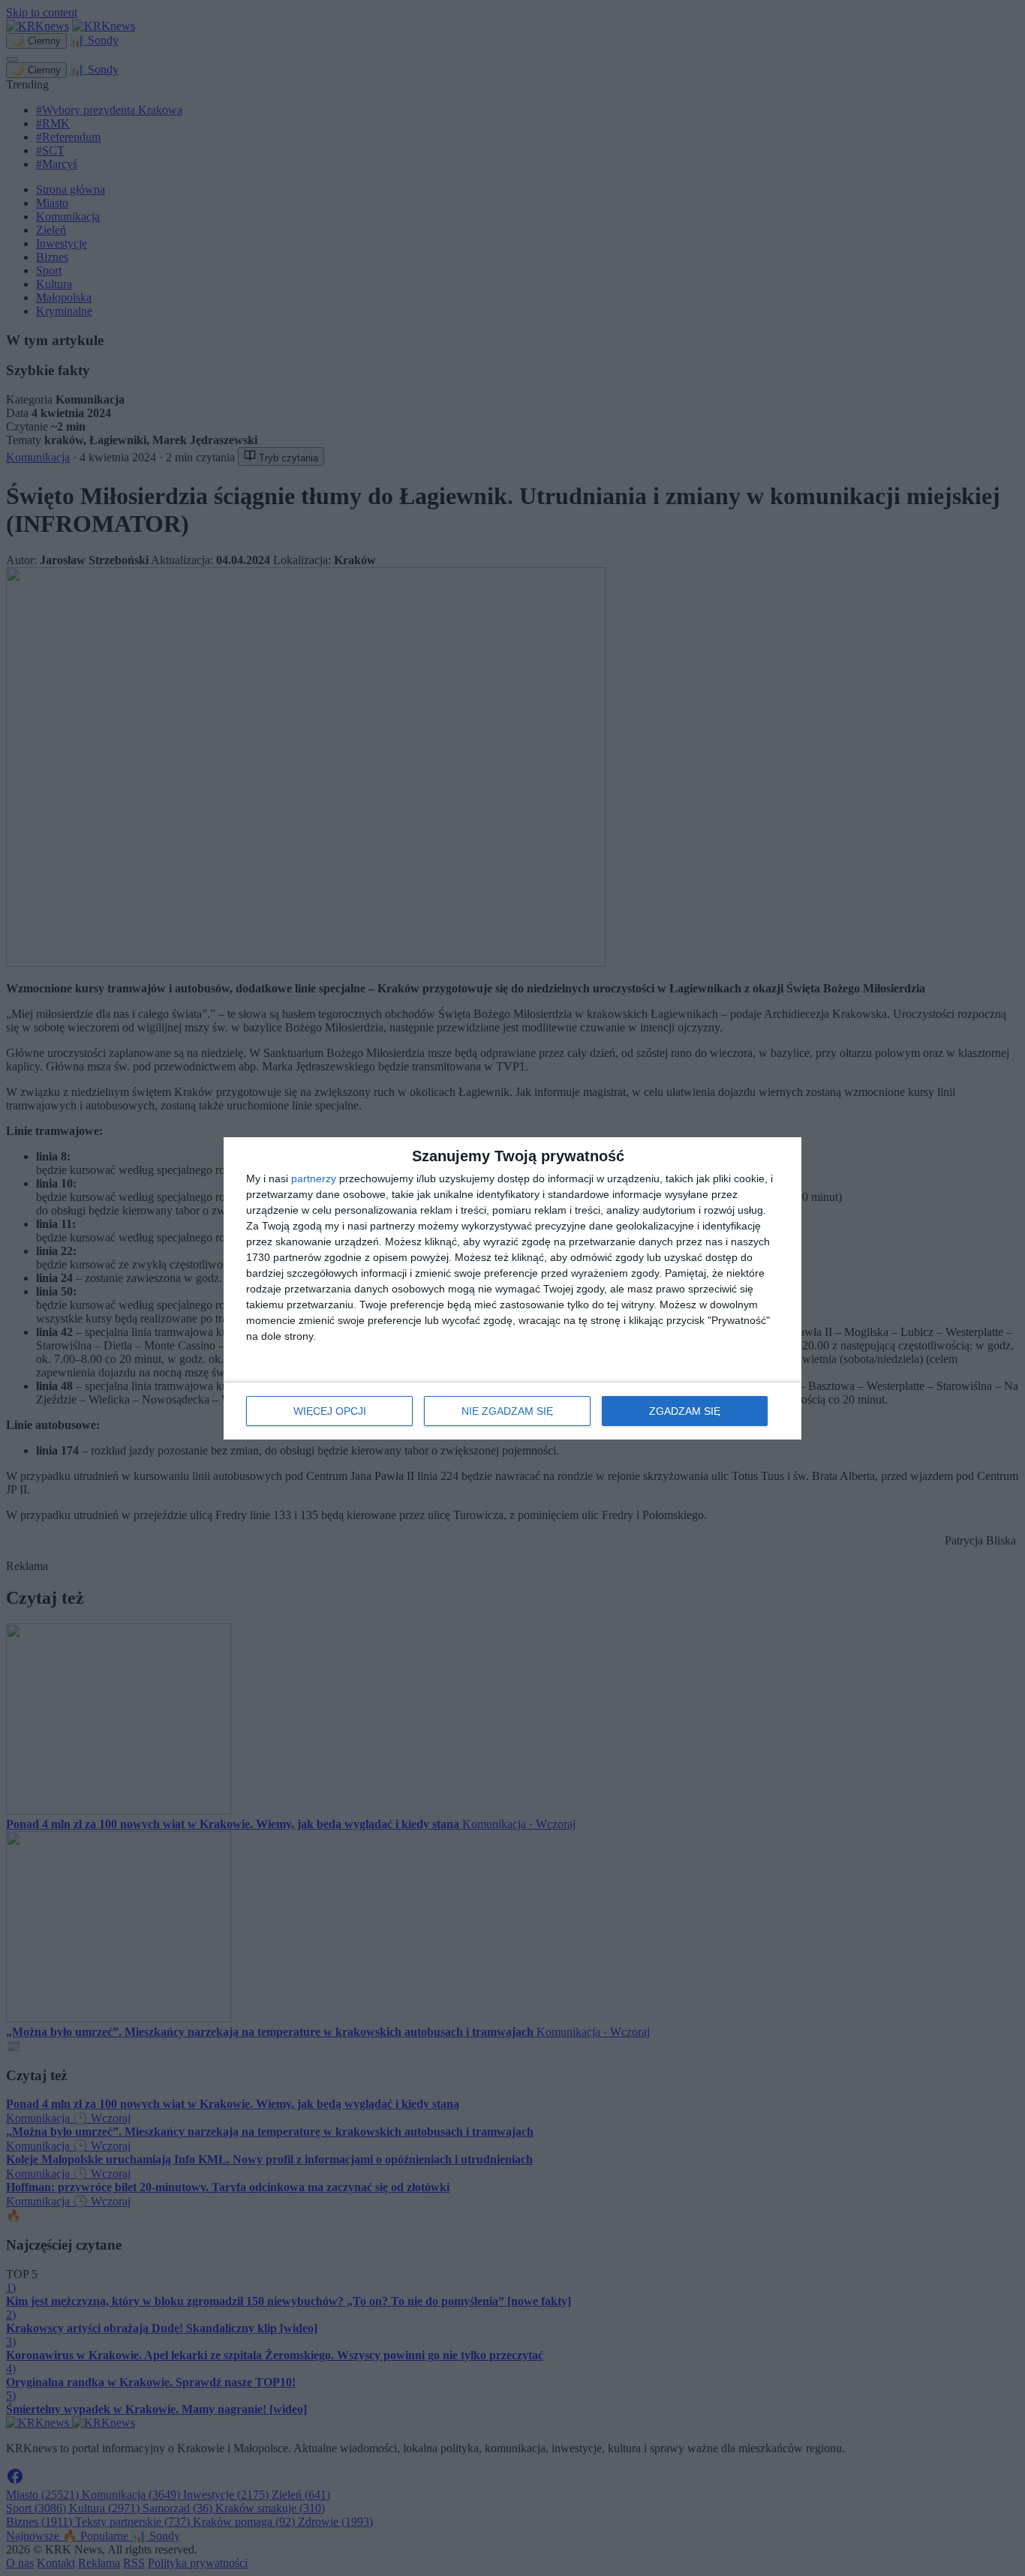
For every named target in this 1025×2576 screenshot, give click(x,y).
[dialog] (512, 1288)
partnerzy (314, 1178)
